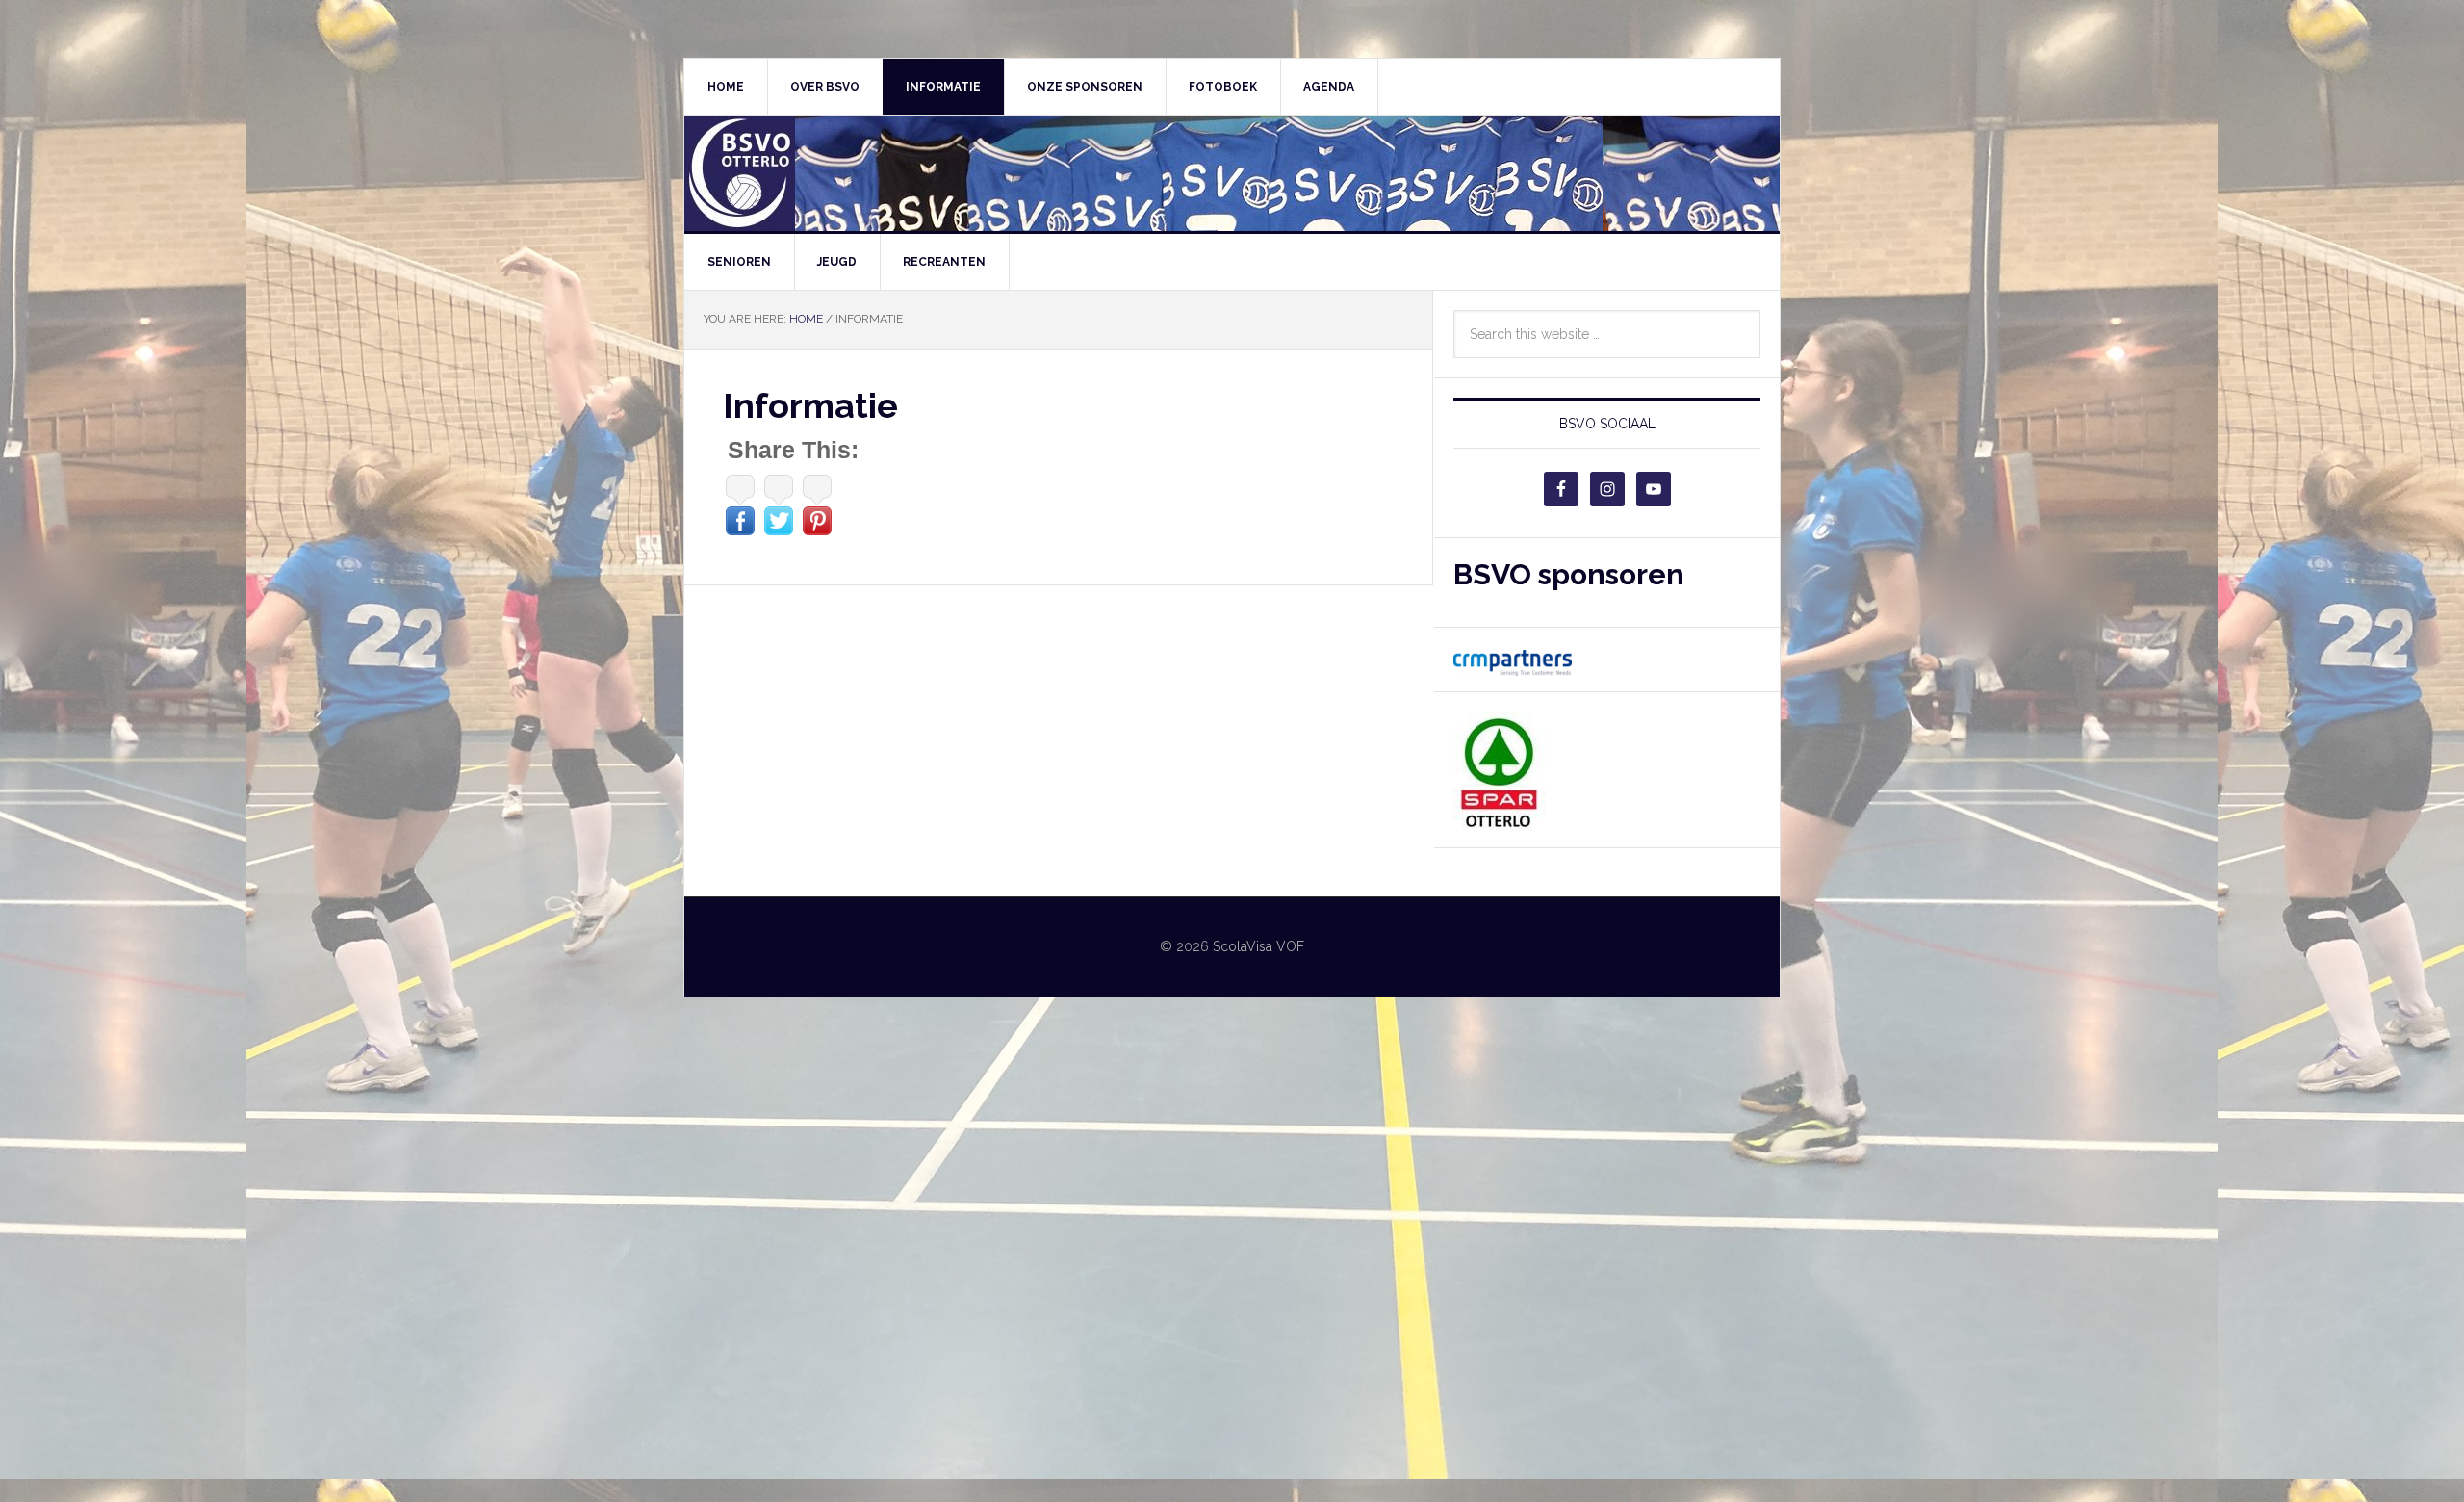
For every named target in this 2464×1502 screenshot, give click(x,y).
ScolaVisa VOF (1258, 946)
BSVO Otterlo (1232, 173)
